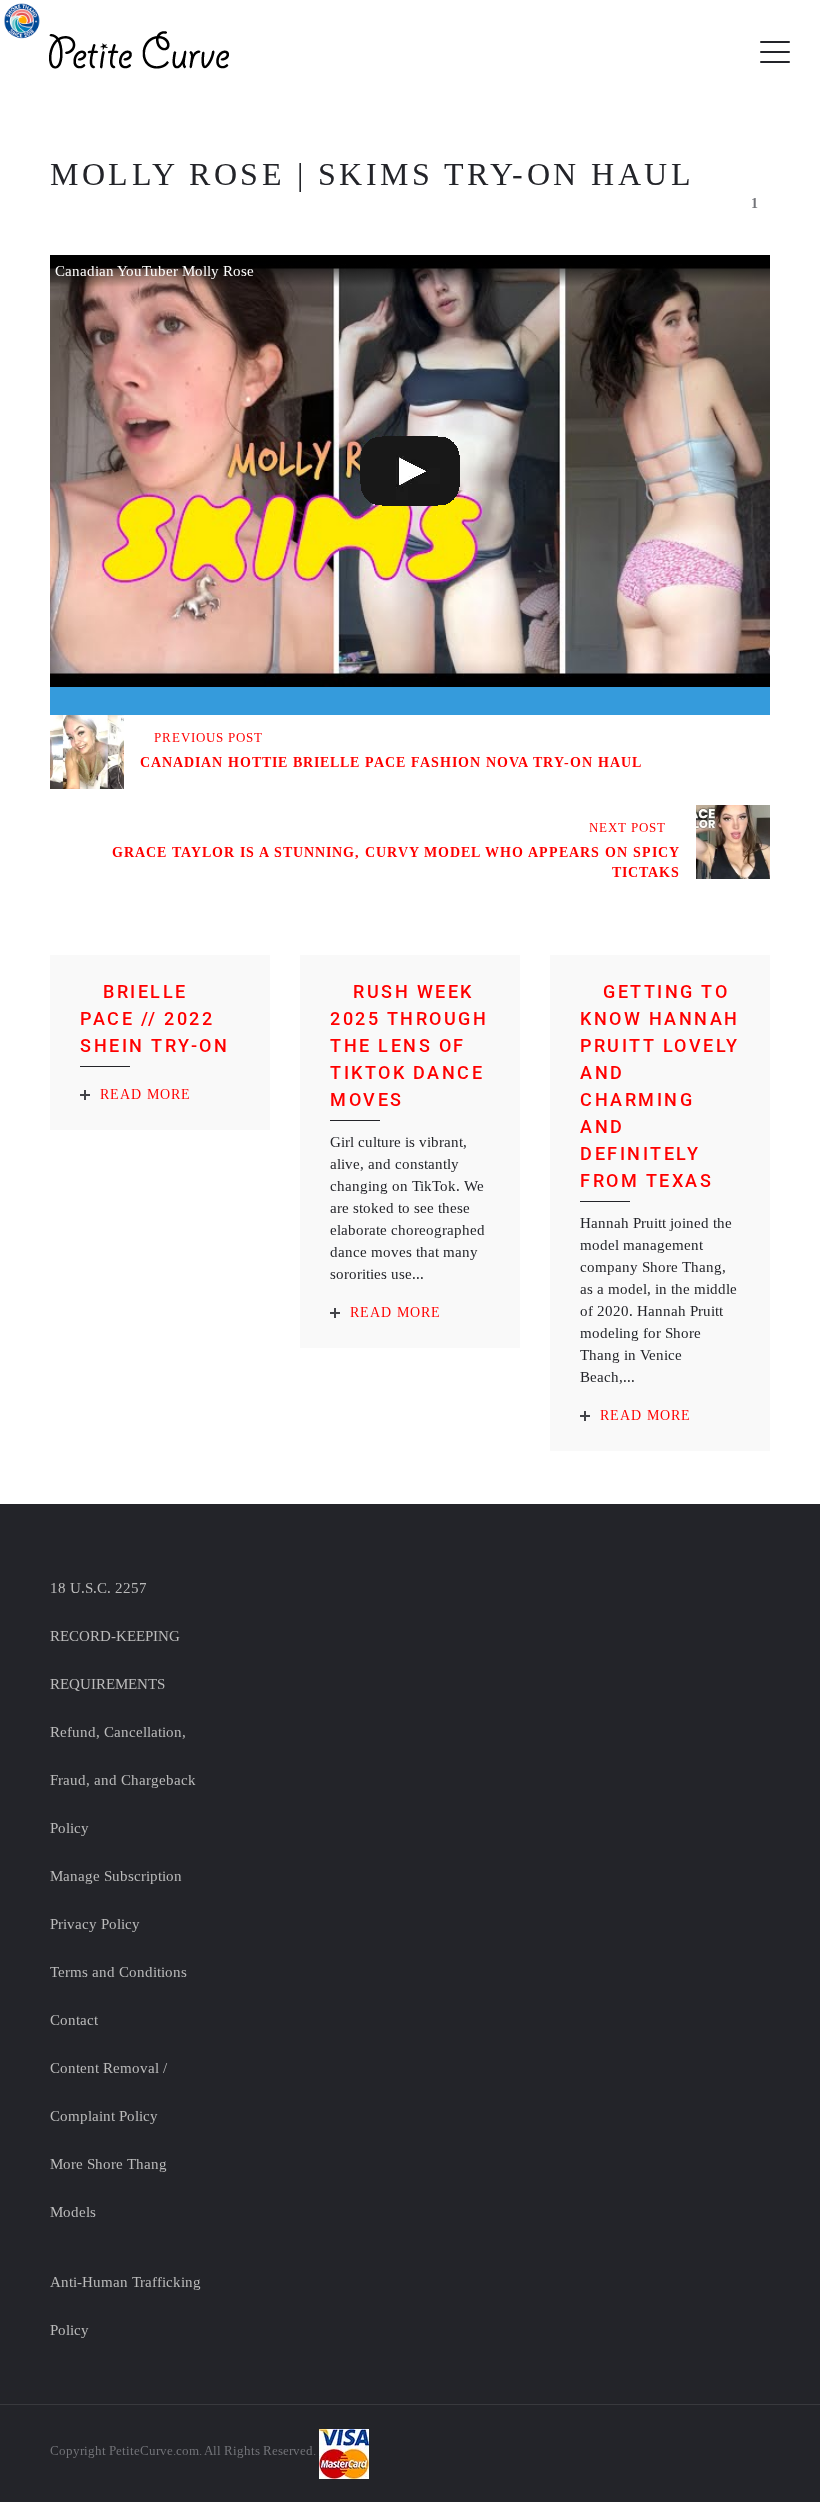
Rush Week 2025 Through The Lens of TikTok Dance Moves (409, 1045)
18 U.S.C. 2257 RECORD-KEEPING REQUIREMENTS (115, 1636)
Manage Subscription (116, 1876)
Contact (74, 2020)
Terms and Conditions (118, 1972)
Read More (145, 1094)
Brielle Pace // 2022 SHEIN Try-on (154, 1018)
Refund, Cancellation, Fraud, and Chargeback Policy (123, 1780)
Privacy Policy (95, 1924)
